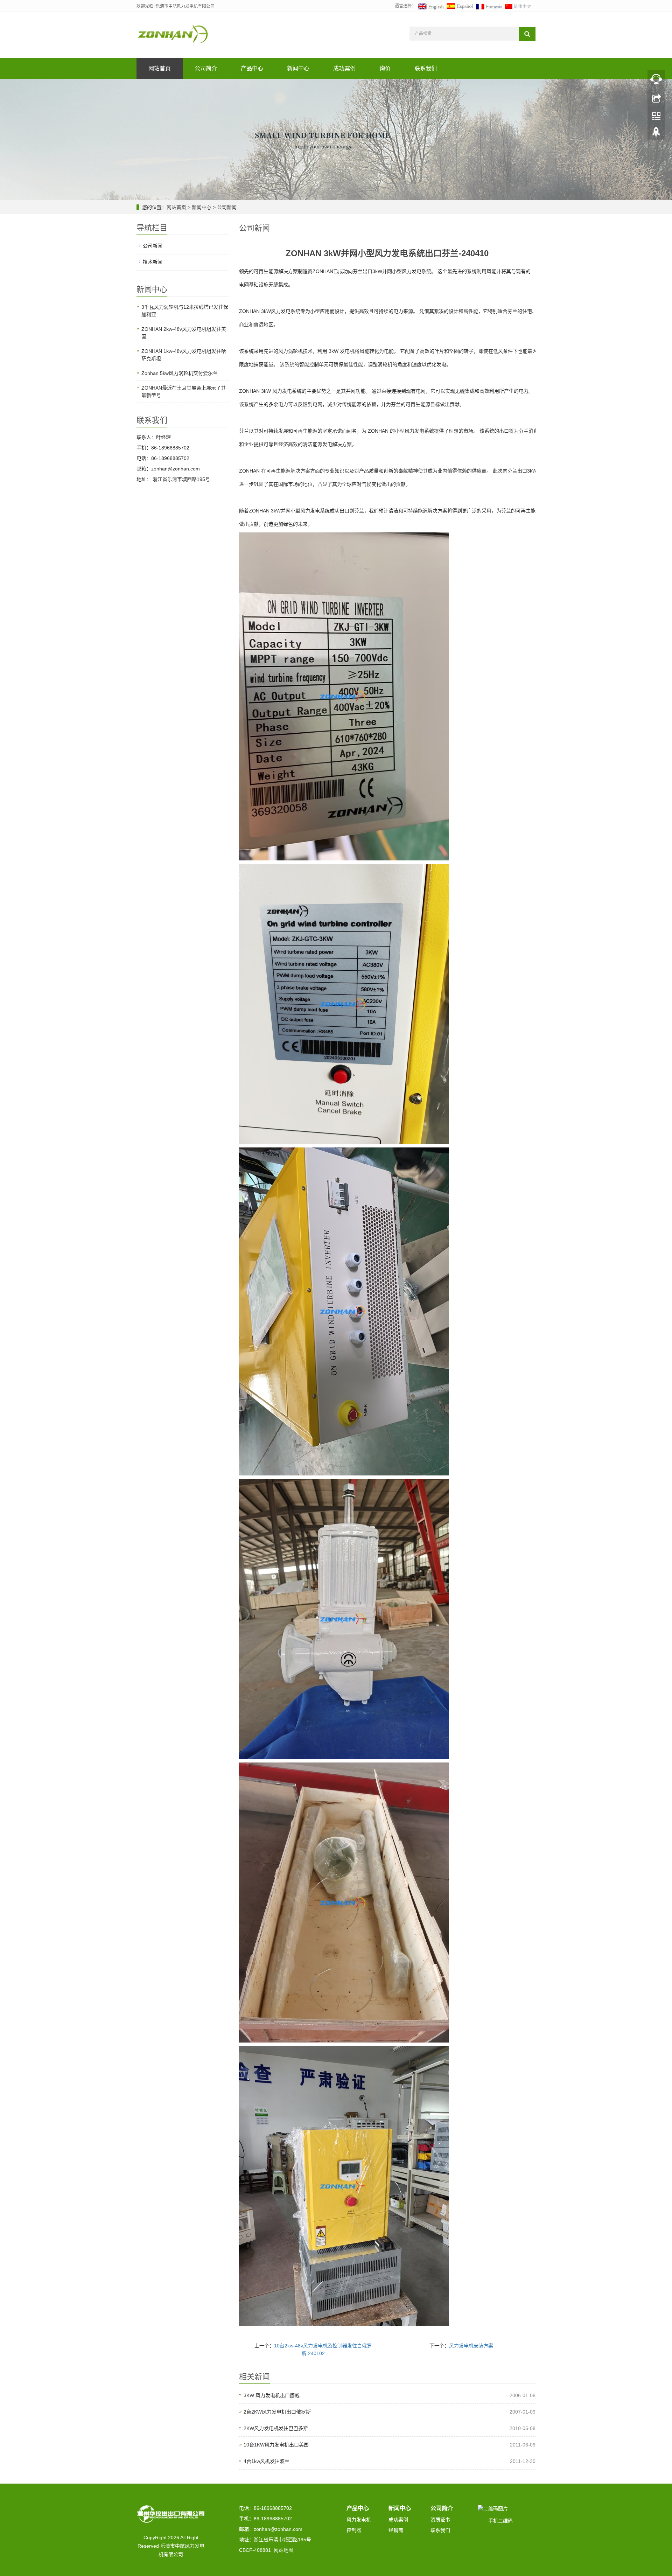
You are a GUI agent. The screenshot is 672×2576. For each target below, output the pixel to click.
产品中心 (252, 68)
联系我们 (426, 68)
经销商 (396, 2530)
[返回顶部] (656, 134)
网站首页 (160, 68)
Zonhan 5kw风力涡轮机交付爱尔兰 (180, 373)
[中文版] (518, 6)
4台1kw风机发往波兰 (267, 2461)
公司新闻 (226, 207)
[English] (431, 6)
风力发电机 (359, 2520)
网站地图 (283, 2550)
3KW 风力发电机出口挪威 (272, 2395)
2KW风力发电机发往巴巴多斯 (276, 2428)
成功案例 (344, 68)
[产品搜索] (527, 34)
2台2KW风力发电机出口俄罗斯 (277, 2412)
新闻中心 (298, 68)
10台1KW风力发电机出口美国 (276, 2445)
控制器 (354, 2530)
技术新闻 (153, 262)
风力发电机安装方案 (471, 2346)
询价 (385, 68)
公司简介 (206, 68)
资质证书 (440, 2520)
